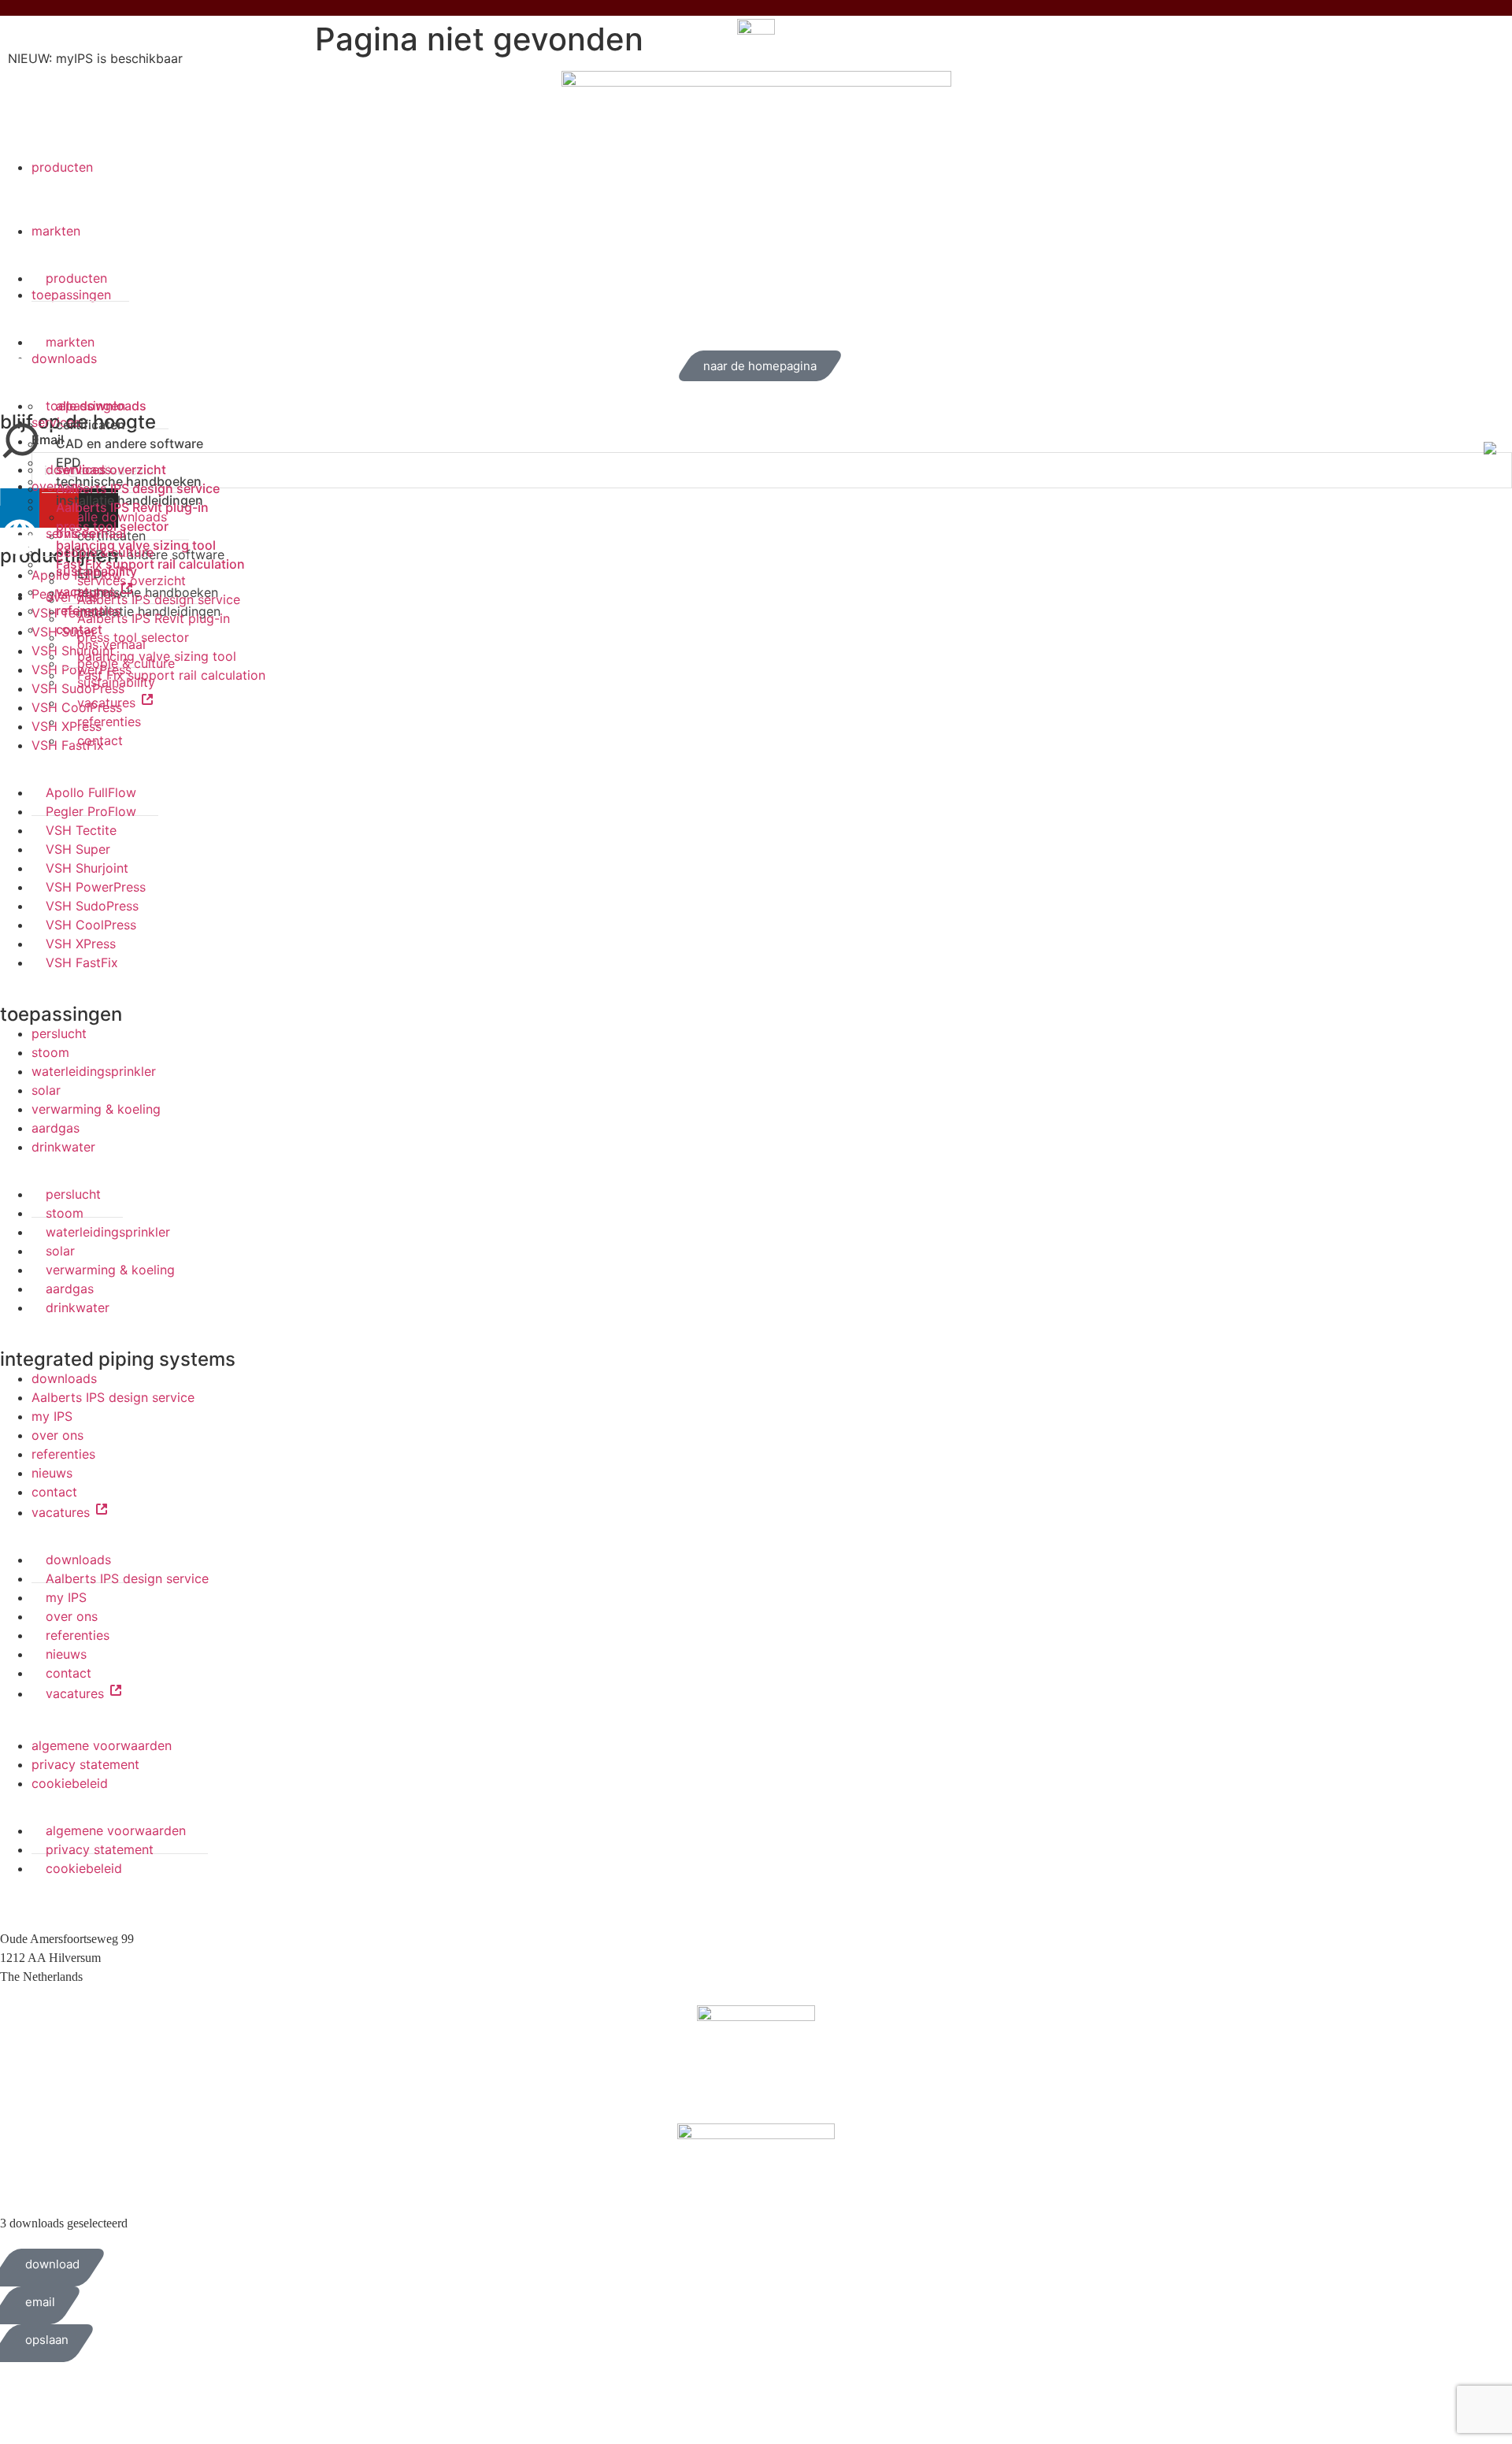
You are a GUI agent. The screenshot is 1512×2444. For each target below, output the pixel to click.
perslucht (59, 1033)
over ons (57, 1435)
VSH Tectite (81, 830)
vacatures (87, 592)
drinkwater (63, 1147)
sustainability (96, 571)
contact (79, 629)
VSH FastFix (82, 962)
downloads (64, 1378)
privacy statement (85, 1764)
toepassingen (61, 1014)
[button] (756, 231)
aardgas (56, 1128)
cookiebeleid (70, 1783)
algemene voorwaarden (102, 1745)
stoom (50, 1052)
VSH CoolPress (91, 925)
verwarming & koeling (96, 1109)
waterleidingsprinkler (94, 1071)
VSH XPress (81, 944)
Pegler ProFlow (91, 811)
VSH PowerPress (96, 887)
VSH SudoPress (92, 906)
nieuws (52, 1473)
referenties (89, 610)
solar (46, 1090)
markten (56, 231)
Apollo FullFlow (91, 792)
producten (62, 167)
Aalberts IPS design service (113, 1397)
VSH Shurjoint (87, 868)
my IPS (52, 1416)
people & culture (126, 663)
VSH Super (78, 849)
